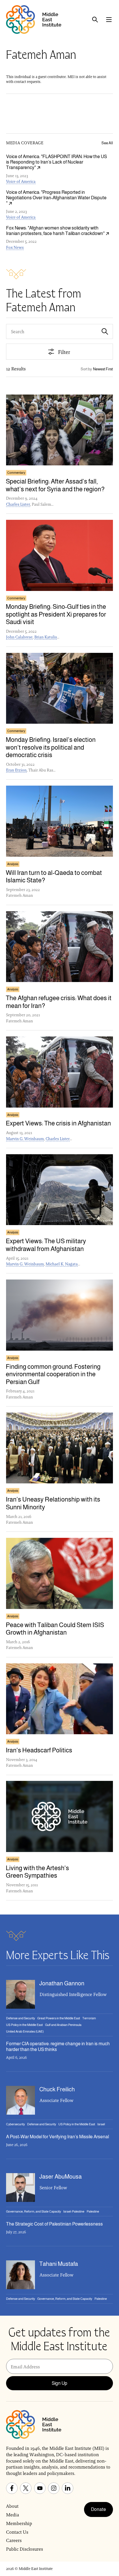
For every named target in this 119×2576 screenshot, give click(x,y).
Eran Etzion (16, 770)
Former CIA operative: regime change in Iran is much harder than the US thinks (58, 2046)
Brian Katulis (46, 637)
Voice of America (21, 181)
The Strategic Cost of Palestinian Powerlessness (54, 2224)
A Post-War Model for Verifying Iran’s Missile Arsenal (57, 2137)
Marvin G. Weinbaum (25, 1139)
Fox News (15, 247)
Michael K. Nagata (62, 1264)
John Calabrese (19, 637)
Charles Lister (18, 504)
